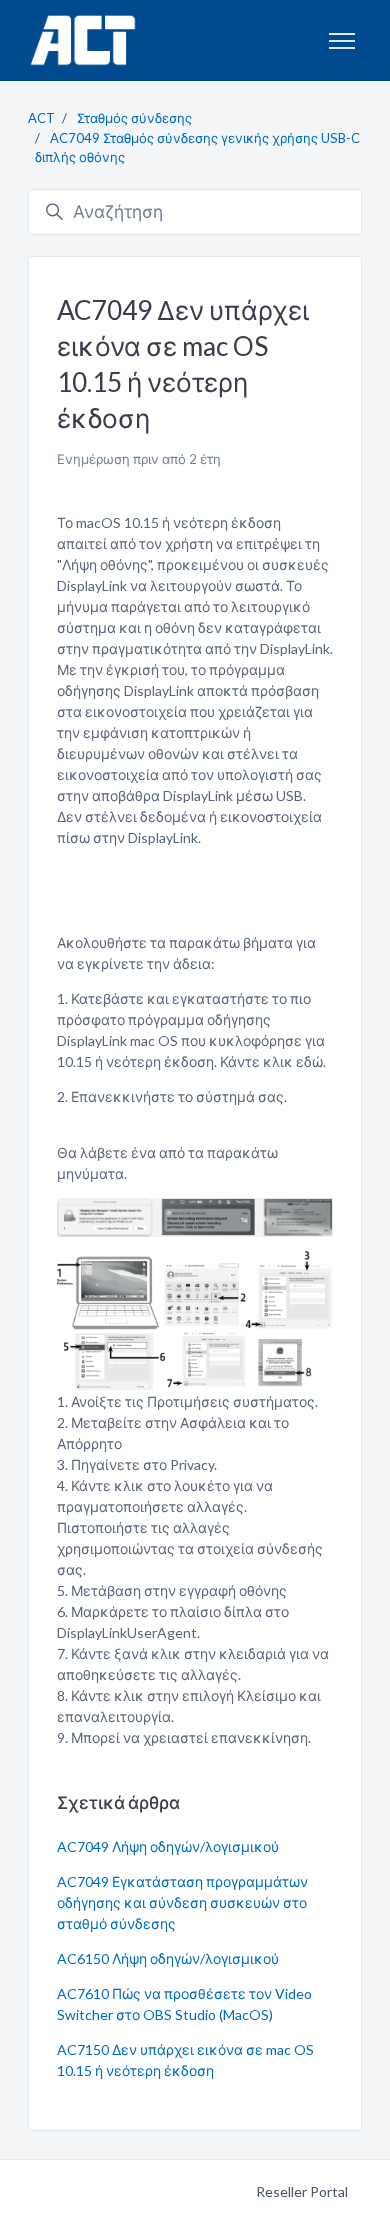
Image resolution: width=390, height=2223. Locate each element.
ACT (41, 118)
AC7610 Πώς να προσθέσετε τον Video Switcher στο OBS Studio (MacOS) (184, 2004)
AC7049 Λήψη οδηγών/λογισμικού (168, 1846)
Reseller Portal (302, 2191)
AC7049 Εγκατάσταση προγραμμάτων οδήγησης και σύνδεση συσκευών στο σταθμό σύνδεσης (182, 1902)
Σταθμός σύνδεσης (134, 118)
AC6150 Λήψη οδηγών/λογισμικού (168, 1958)
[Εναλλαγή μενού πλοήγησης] (342, 41)
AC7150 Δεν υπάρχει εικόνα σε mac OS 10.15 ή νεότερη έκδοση (185, 2060)
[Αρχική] (82, 40)
